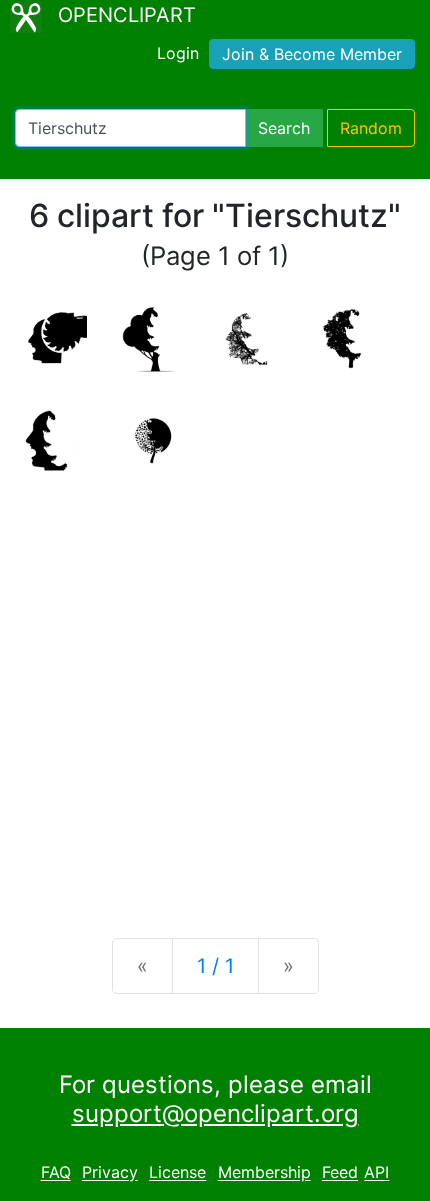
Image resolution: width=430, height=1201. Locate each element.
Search (284, 128)
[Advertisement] (215, 691)
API (376, 1173)
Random (371, 128)
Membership (264, 1173)
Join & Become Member (312, 54)
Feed (340, 1173)
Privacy (110, 1173)
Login (178, 53)
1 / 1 (215, 966)
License (177, 1173)
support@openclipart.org (215, 1113)
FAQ (56, 1173)
